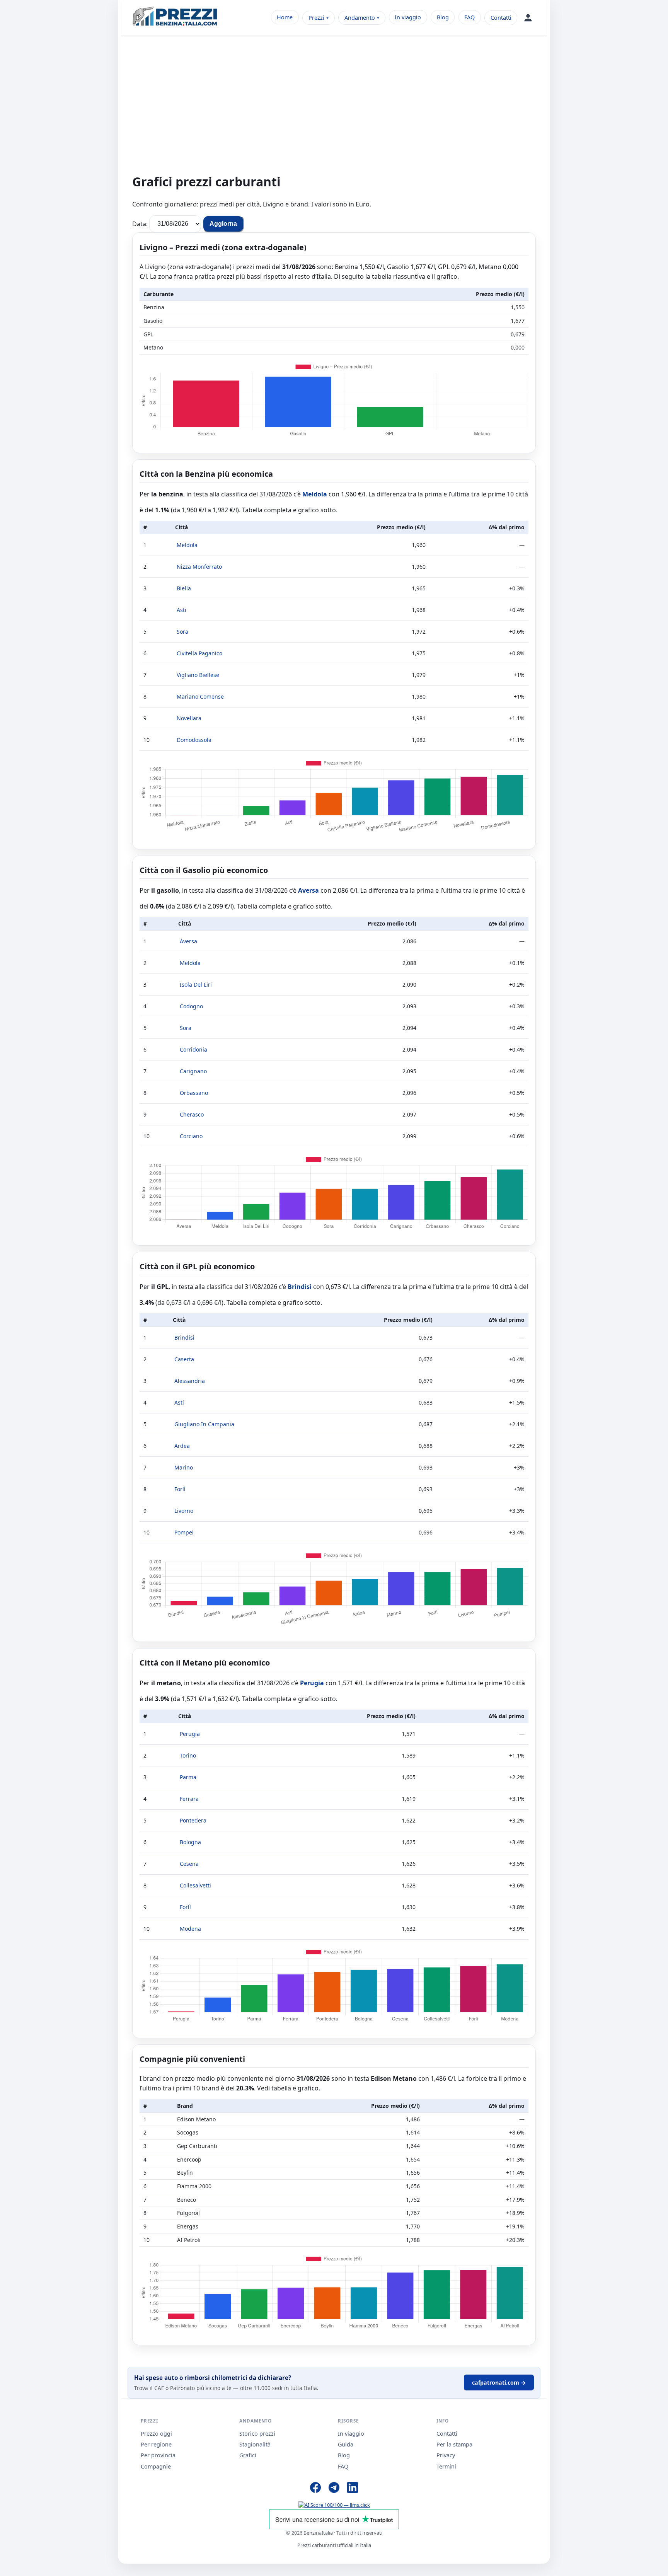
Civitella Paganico (199, 653)
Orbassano (194, 1093)
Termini (446, 2466)
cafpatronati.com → (499, 2383)
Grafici (248, 2455)
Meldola (315, 494)
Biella (184, 588)
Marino (184, 1467)
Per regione (156, 2444)
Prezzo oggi (156, 2434)
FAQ (469, 17)
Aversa (308, 890)
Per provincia (158, 2455)
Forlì (180, 1489)
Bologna (190, 1842)
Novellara (189, 718)
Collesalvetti (195, 1885)
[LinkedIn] (353, 2489)
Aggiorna (223, 224)
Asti (181, 610)
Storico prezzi (257, 2434)
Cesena (189, 1864)
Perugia (312, 1683)
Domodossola (194, 740)
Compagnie (156, 2466)
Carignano (193, 1071)
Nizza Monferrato (199, 567)
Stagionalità (255, 2444)
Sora (182, 632)
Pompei (184, 1532)
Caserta (184, 1359)
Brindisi (300, 1287)
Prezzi (316, 18)
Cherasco (192, 1114)
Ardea (182, 1446)
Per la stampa (454, 2444)
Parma (188, 1777)
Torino (188, 1755)
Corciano (191, 1136)
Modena (190, 1929)
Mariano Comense (200, 696)
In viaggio (408, 17)
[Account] (528, 18)
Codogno (191, 1006)
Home (285, 17)
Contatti (501, 18)
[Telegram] (334, 2489)
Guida (346, 2444)
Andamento (360, 18)
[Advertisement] (334, 109)
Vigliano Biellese (198, 675)
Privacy (446, 2455)
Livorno (184, 1511)
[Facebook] (315, 2489)
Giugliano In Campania (204, 1424)
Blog (443, 17)
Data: (140, 223)
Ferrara (189, 1799)
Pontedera (193, 1820)
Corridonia (193, 1049)
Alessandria (190, 1381)
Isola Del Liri (196, 985)
